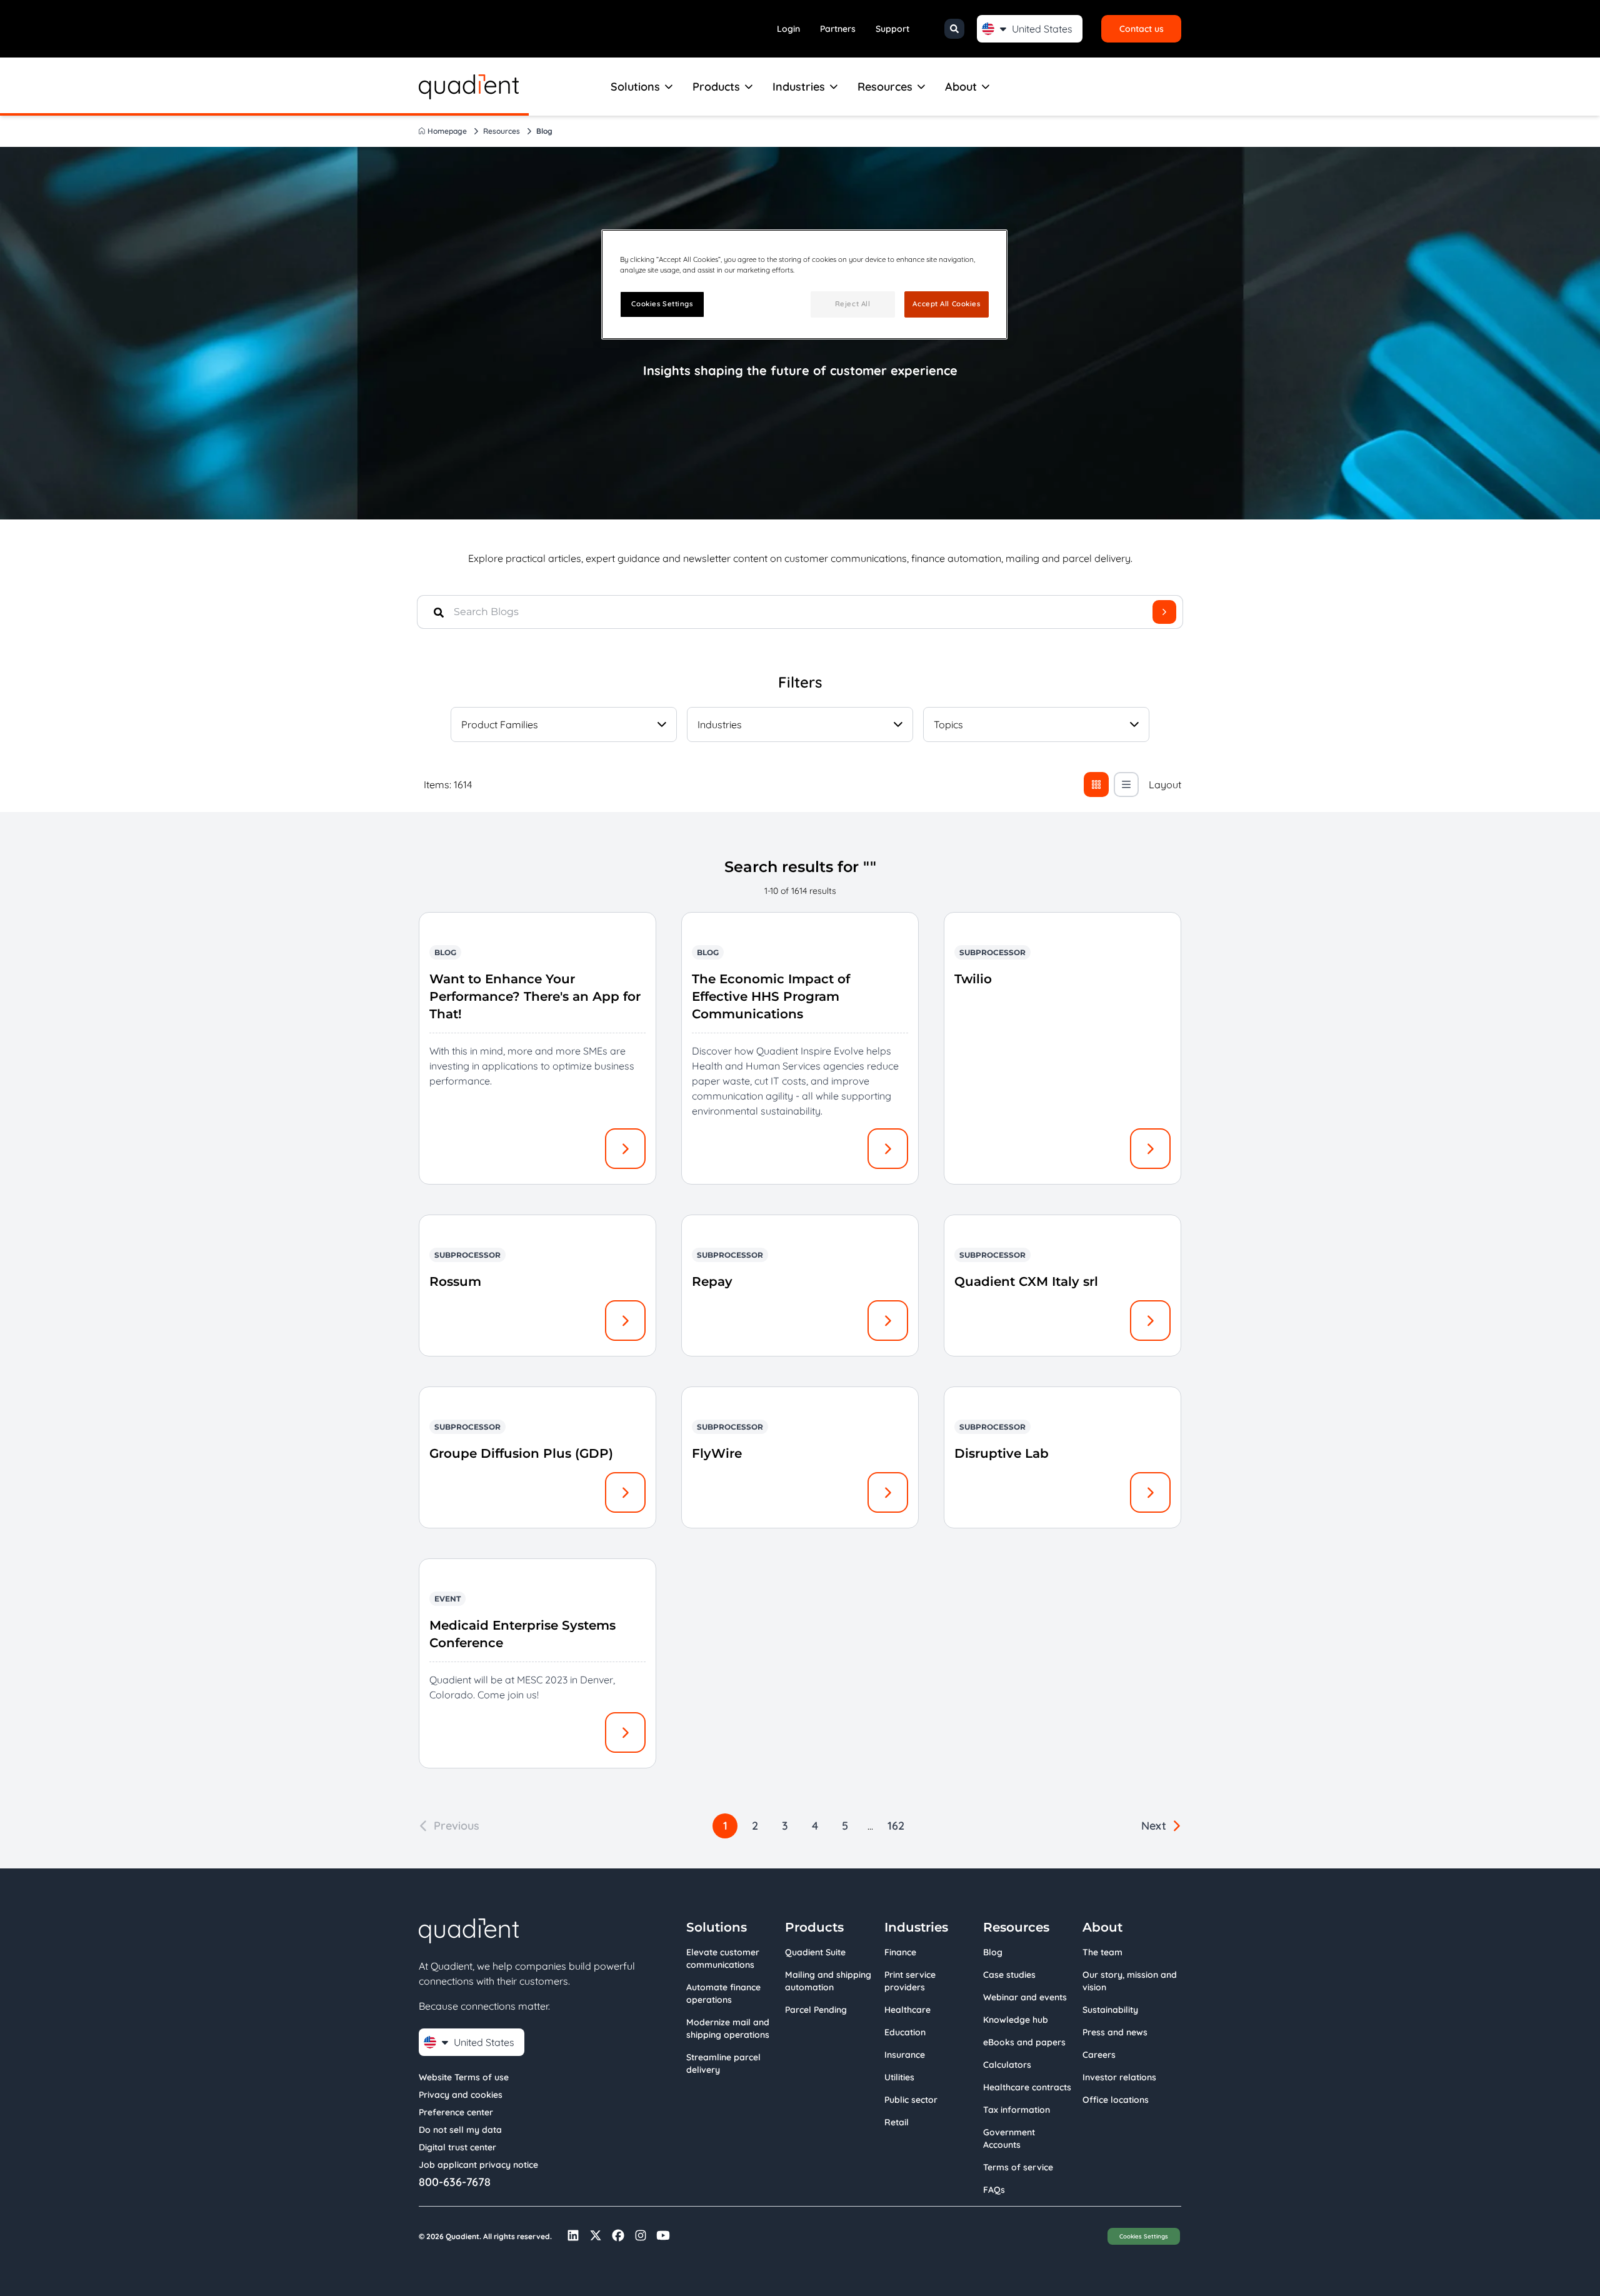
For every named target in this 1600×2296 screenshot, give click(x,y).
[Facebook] (618, 2235)
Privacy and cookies (461, 2095)
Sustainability (1110, 2010)
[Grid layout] (1096, 785)
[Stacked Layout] (1126, 785)
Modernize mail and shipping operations (728, 2028)
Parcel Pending (816, 2010)
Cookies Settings (1144, 2236)
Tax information (1017, 2110)
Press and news (1115, 2032)
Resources (885, 87)
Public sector (911, 2100)
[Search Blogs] (1164, 612)
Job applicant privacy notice (478, 2165)
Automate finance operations (723, 1993)
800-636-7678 (455, 2182)
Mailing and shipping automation (828, 1981)
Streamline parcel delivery (723, 2063)
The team (1102, 1952)
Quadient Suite (815, 1952)
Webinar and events (1025, 1997)
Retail (897, 2122)
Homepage (447, 131)
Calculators (1007, 2065)
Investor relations (1119, 2077)
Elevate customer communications (723, 1958)
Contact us (1142, 29)
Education (905, 2032)
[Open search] (954, 29)
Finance (900, 1952)
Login (788, 29)
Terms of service (1018, 2167)
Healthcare (907, 2010)
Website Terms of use (464, 2077)
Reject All (853, 304)
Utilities (899, 2077)
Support (892, 29)
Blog (993, 1952)
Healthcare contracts (1027, 2087)
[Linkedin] (573, 2235)
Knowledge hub (1016, 2020)
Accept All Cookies (946, 304)
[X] (596, 2235)
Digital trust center (457, 2147)
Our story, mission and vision (1130, 1981)
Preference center (456, 2112)
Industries (799, 87)
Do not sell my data (460, 2130)
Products (716, 87)
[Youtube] (663, 2235)
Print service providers (910, 1981)
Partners (838, 29)
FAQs (994, 2190)
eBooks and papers (1024, 2042)
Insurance (905, 2055)
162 (896, 1826)
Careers (1099, 2055)
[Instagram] (641, 2235)
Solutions (635, 87)
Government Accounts (1009, 2138)
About (961, 87)
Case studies (1009, 1975)
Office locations (1116, 2100)
